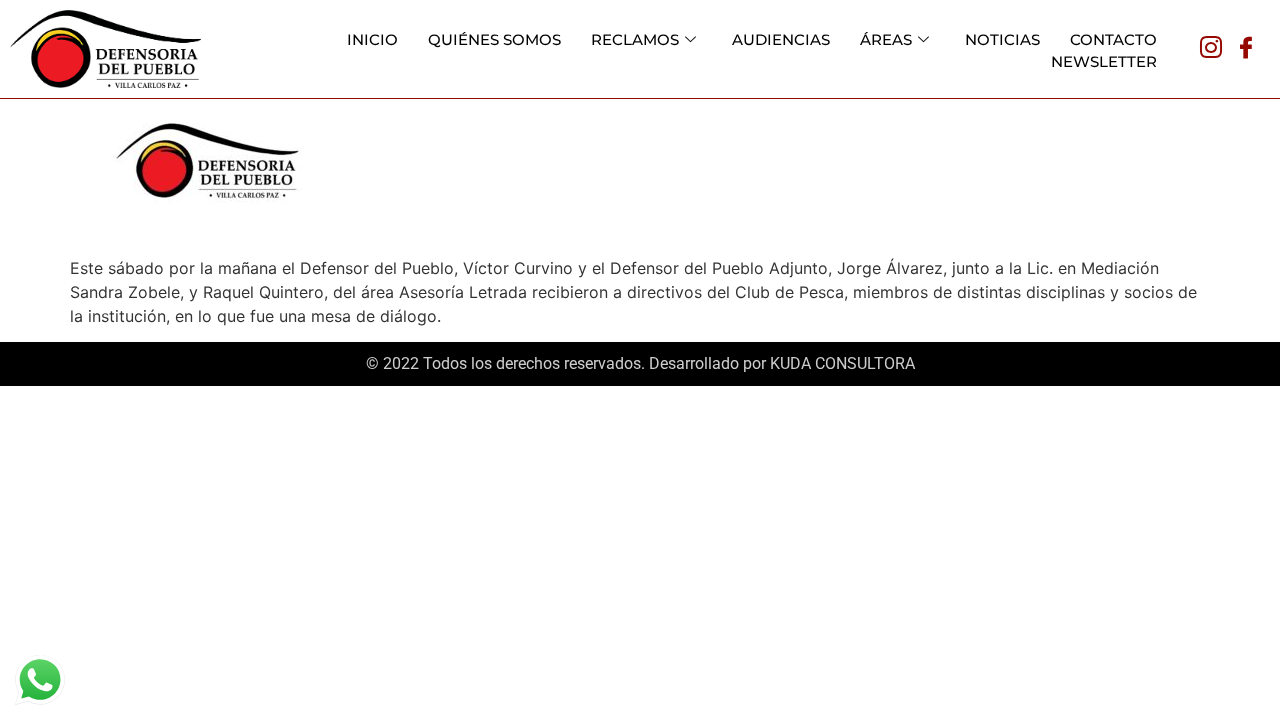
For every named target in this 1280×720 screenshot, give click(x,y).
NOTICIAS (1002, 39)
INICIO (372, 39)
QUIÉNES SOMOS (494, 39)
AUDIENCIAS (781, 39)
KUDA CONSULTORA (842, 363)
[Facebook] (1246, 49)
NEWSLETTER (1104, 61)
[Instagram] (1211, 49)
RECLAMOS (635, 39)
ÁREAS (886, 39)
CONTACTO (1113, 39)
